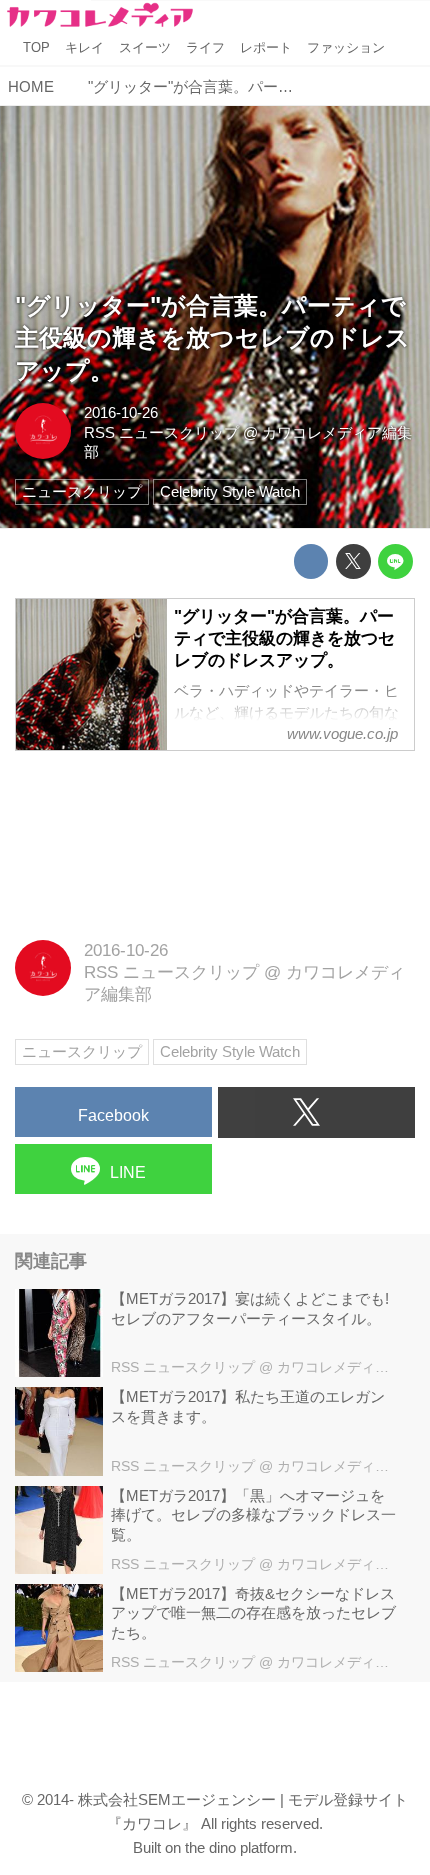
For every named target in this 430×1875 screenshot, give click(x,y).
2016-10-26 (121, 412)
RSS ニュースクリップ (161, 432)
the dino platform (239, 1847)
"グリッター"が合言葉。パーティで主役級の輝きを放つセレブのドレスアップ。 (212, 339)
